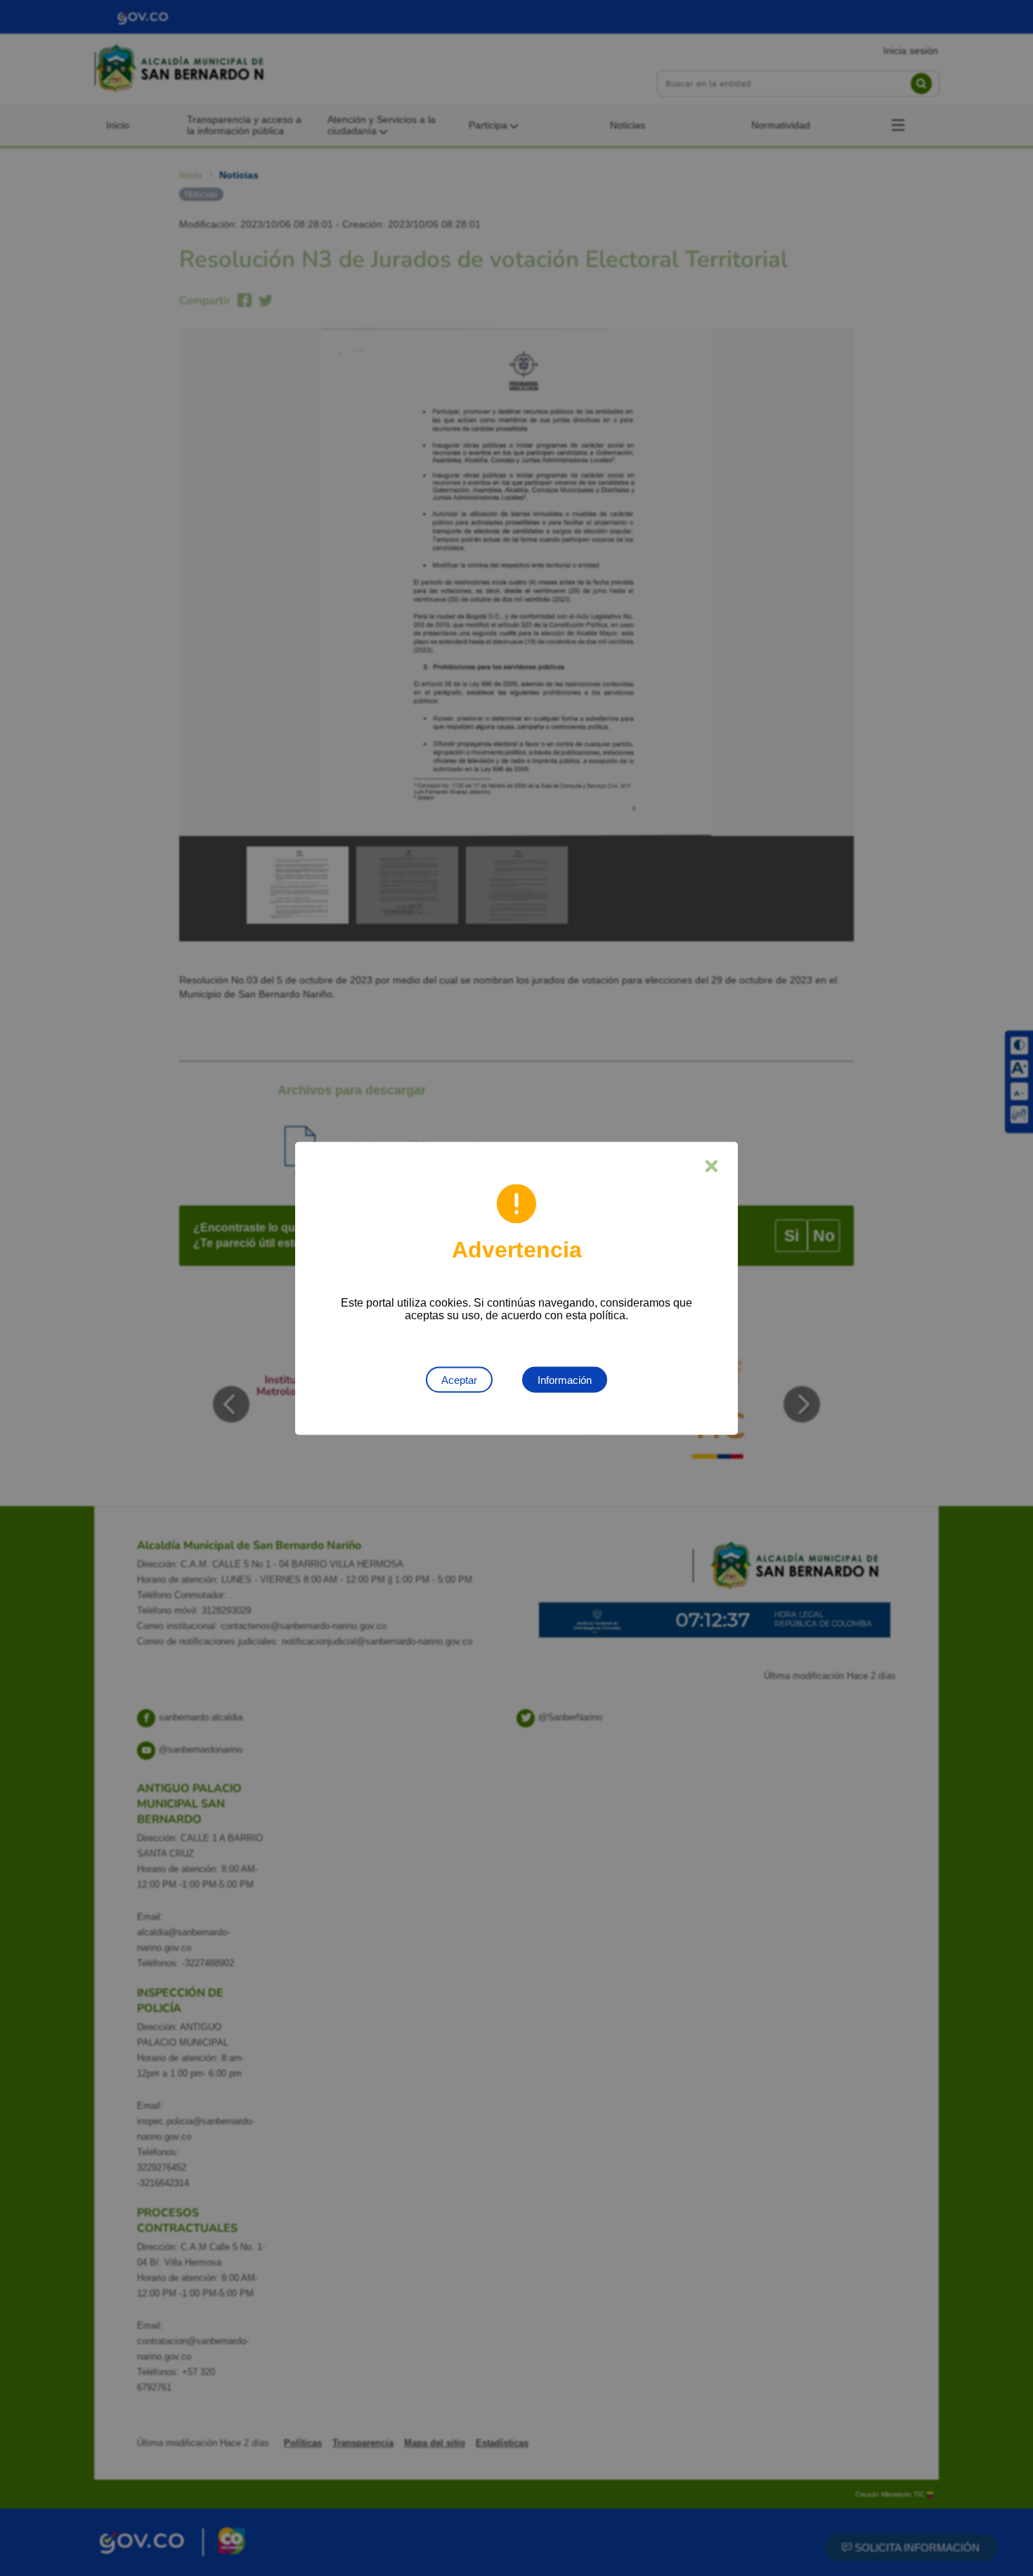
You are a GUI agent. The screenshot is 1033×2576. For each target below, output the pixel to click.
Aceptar (459, 1379)
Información (565, 1379)
